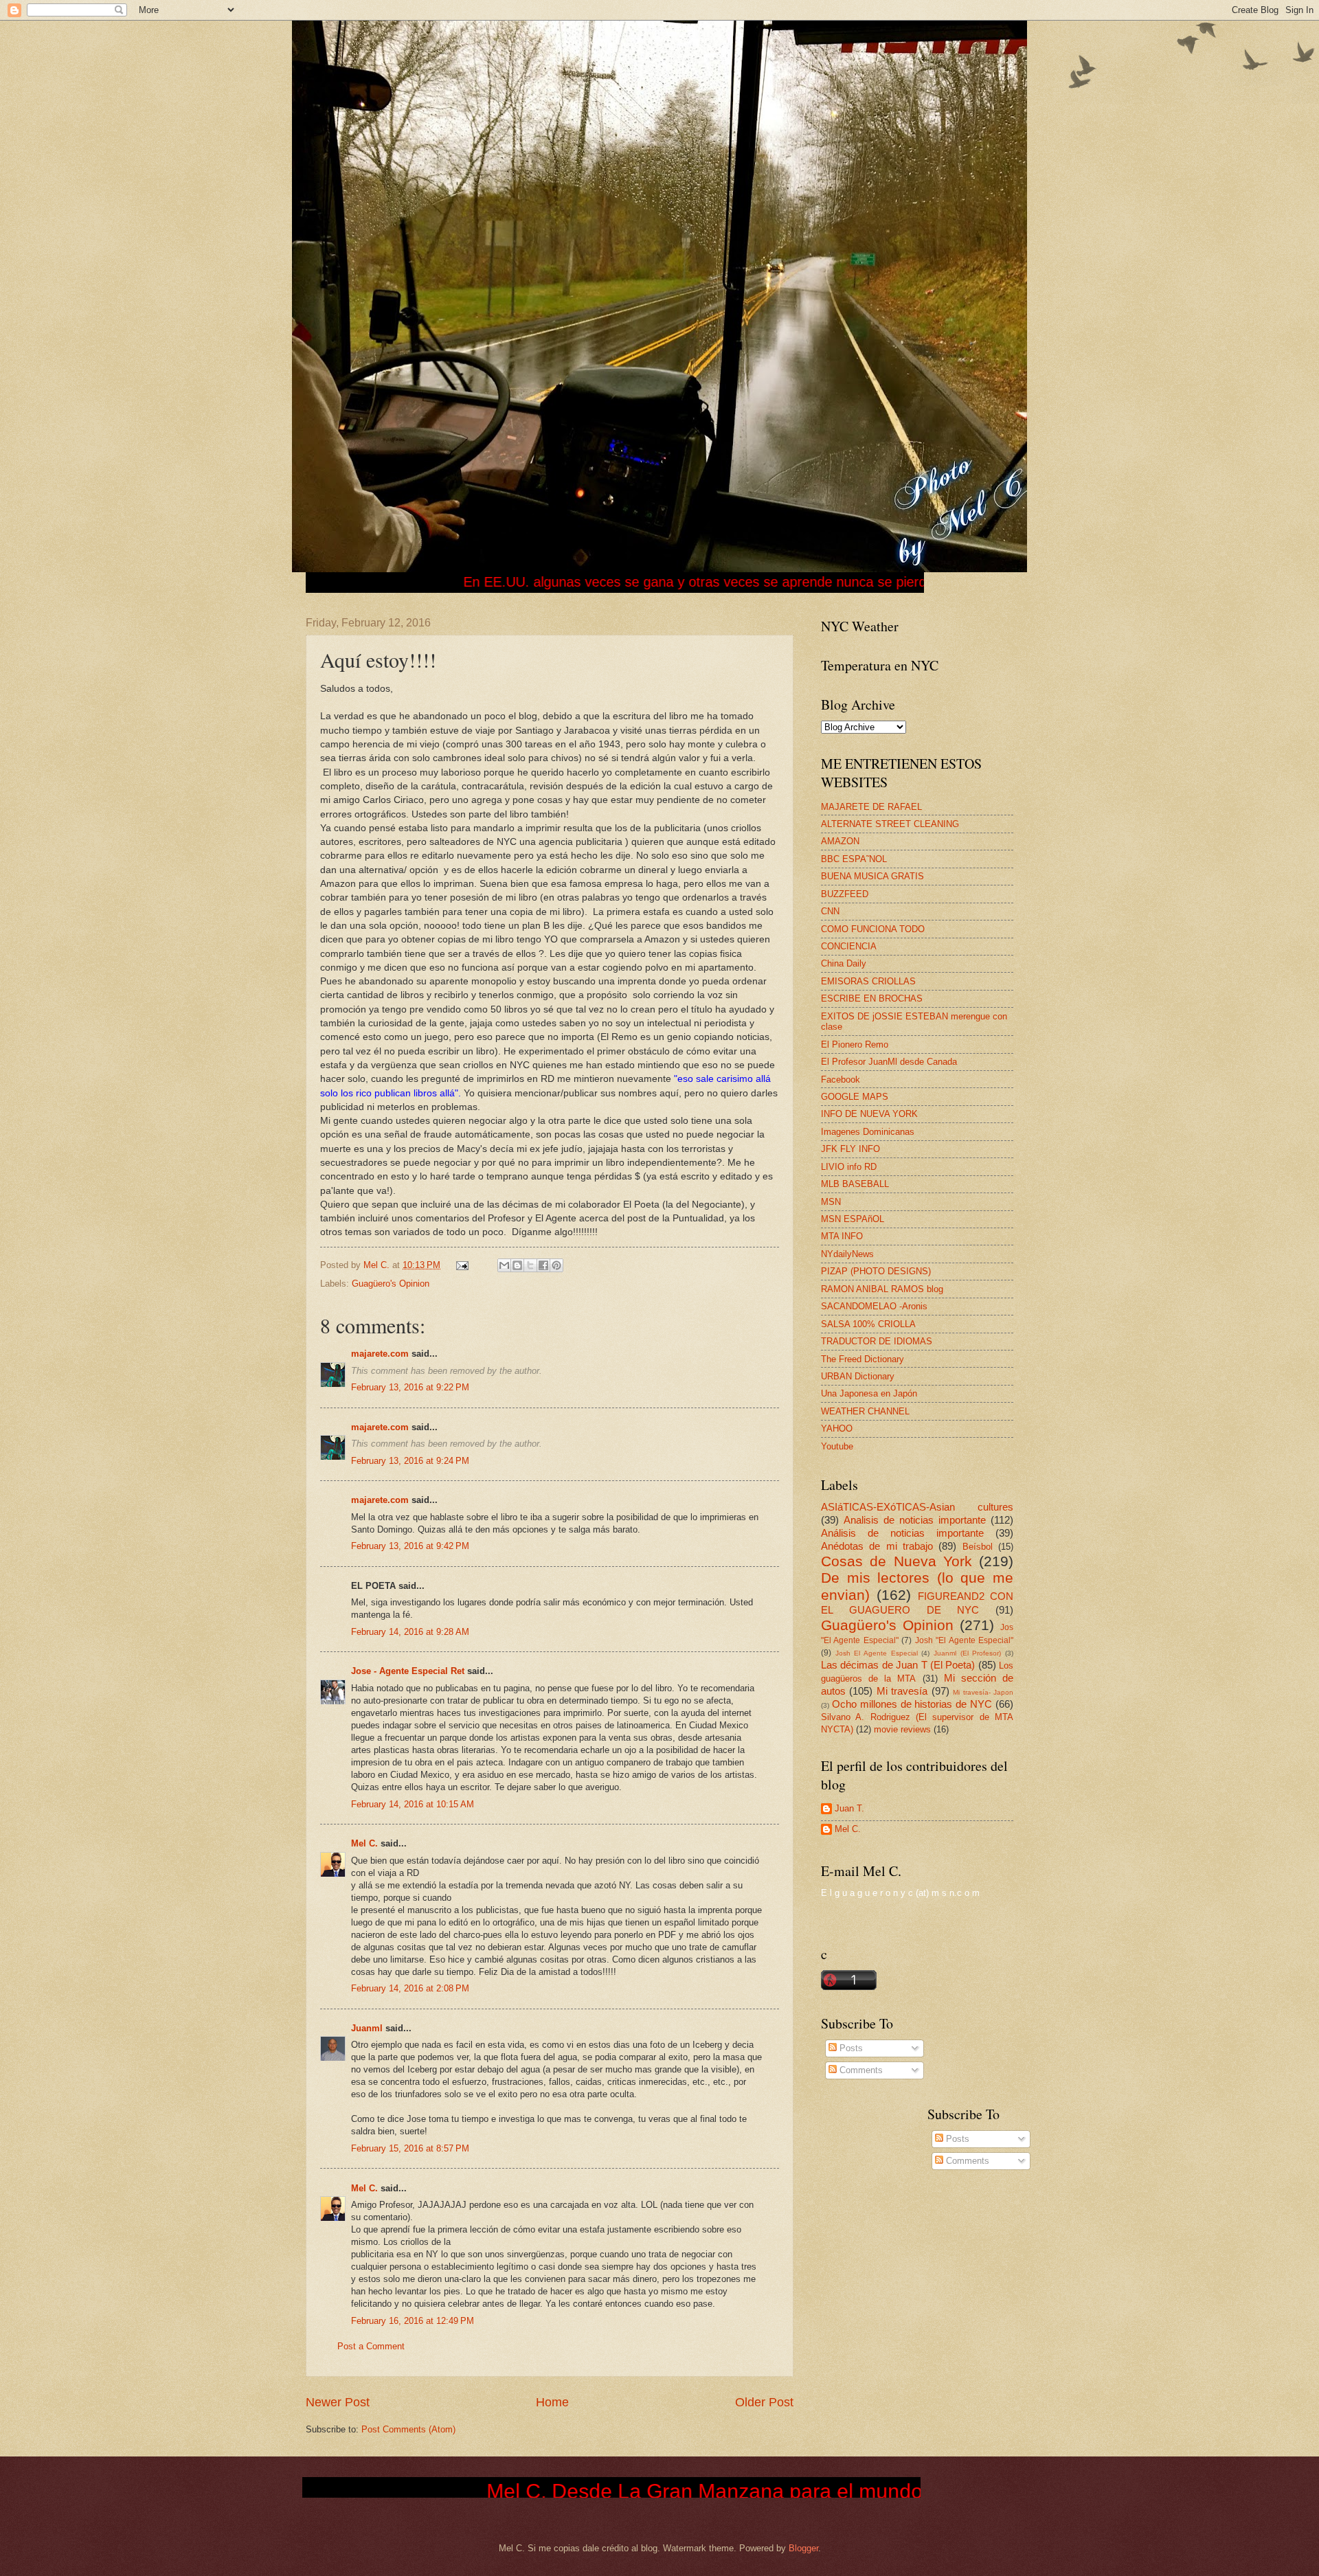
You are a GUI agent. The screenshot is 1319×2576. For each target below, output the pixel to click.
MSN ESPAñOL (853, 1219)
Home (552, 2402)
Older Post (764, 2402)
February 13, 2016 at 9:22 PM (410, 1387)
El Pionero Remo (855, 1044)
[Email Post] (462, 1265)
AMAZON (840, 841)
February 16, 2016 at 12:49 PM (413, 2321)
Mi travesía (902, 1691)
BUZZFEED (845, 894)
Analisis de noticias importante (915, 1520)
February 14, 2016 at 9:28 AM (410, 1632)
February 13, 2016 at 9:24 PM (410, 1461)
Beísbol (978, 1547)
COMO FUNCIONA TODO (873, 929)
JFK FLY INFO (850, 1149)
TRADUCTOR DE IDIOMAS (877, 1341)
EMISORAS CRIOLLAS (868, 981)
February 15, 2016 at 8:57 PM (410, 2148)
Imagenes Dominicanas (868, 1132)
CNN (830, 911)
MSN (831, 1202)
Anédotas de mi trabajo (877, 1546)
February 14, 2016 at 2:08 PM (410, 1988)
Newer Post (338, 2402)
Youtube (837, 1446)
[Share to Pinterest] (556, 1265)
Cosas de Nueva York (897, 1561)
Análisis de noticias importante (902, 1533)
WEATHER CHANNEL (865, 1411)
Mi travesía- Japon (983, 1692)
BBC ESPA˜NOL (854, 859)
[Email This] (504, 1265)
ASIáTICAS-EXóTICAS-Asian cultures (917, 1507)
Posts (850, 2048)
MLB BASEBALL (855, 1184)
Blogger (803, 2548)
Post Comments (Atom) (408, 2429)
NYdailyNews (847, 1254)
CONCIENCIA (849, 946)
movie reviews (902, 1729)
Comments (860, 2070)
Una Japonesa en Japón (869, 1393)
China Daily (844, 963)
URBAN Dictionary (858, 1376)
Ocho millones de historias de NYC (912, 1704)
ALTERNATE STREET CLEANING (890, 824)
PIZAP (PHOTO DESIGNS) (876, 1271)
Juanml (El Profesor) (967, 1653)
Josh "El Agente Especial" (964, 1640)
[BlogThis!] (517, 1265)
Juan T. (849, 1808)
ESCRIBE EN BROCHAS (872, 998)
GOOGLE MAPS (855, 1097)
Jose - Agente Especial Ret (408, 1671)
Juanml (367, 2028)
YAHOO (837, 1428)
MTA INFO (842, 1236)
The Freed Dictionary (863, 1359)
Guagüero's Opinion (391, 1284)
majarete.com (380, 1354)
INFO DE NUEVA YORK (869, 1114)
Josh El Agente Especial (877, 1653)
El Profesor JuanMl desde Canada (889, 1062)
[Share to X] (530, 1265)
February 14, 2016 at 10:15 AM (413, 1804)
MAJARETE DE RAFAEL (871, 807)
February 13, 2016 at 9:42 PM (410, 1546)
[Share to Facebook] (543, 1265)
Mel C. (378, 1265)
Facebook (841, 1080)
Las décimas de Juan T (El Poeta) (898, 1665)
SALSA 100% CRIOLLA (868, 1324)
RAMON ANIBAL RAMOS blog (882, 1289)
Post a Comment (371, 2346)
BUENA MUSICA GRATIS (872, 876)
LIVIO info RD (849, 1167)
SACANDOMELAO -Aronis (874, 1306)
